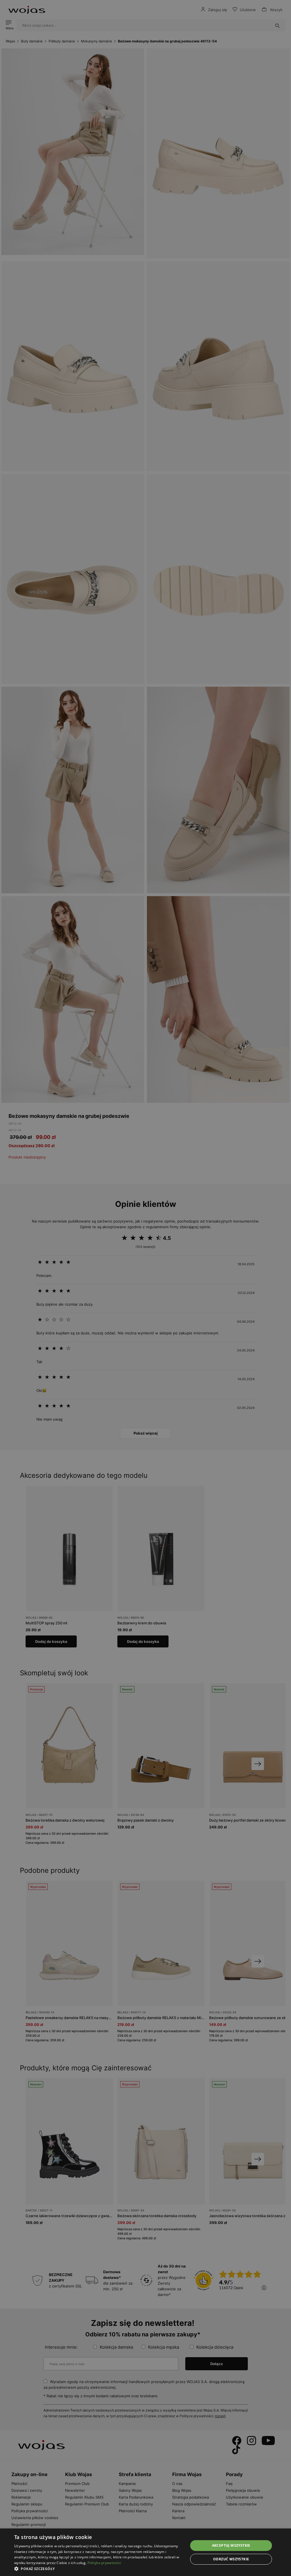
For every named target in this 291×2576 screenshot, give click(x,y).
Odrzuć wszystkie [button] (231, 2559)
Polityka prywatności (104, 2563)
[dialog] (145, 1288)
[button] (99, 2569)
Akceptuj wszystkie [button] (231, 2545)
